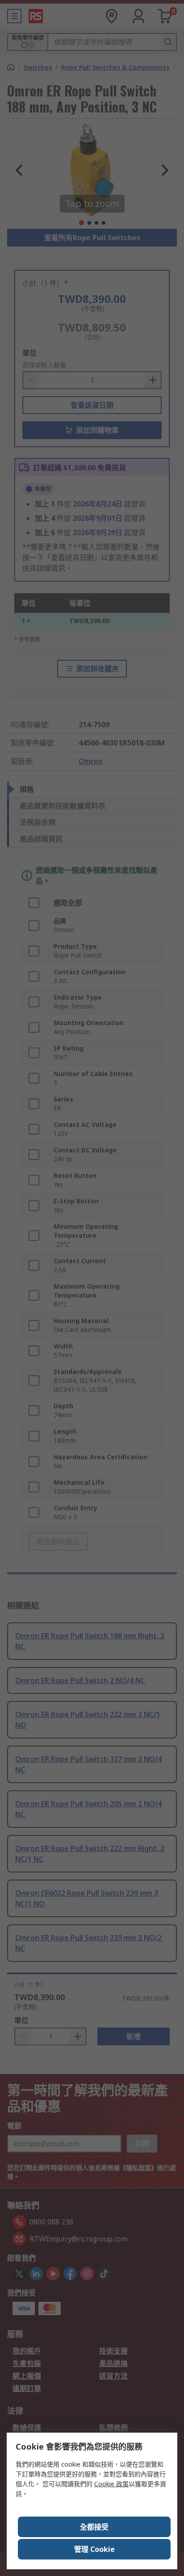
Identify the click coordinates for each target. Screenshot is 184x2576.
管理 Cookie (94, 2549)
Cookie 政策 (111, 2484)
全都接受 (94, 2527)
